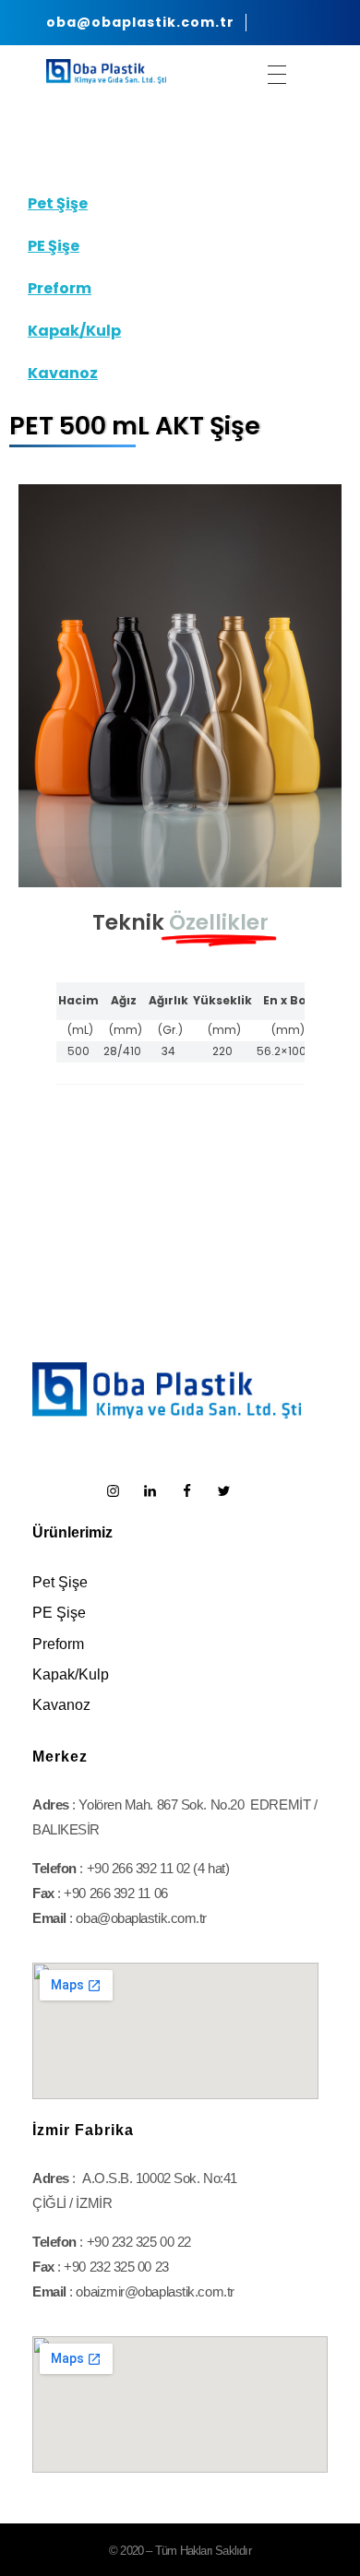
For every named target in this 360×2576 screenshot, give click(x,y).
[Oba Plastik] (106, 71)
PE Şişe (54, 246)
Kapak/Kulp (74, 331)
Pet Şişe (58, 203)
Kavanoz (63, 373)
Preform (60, 288)
